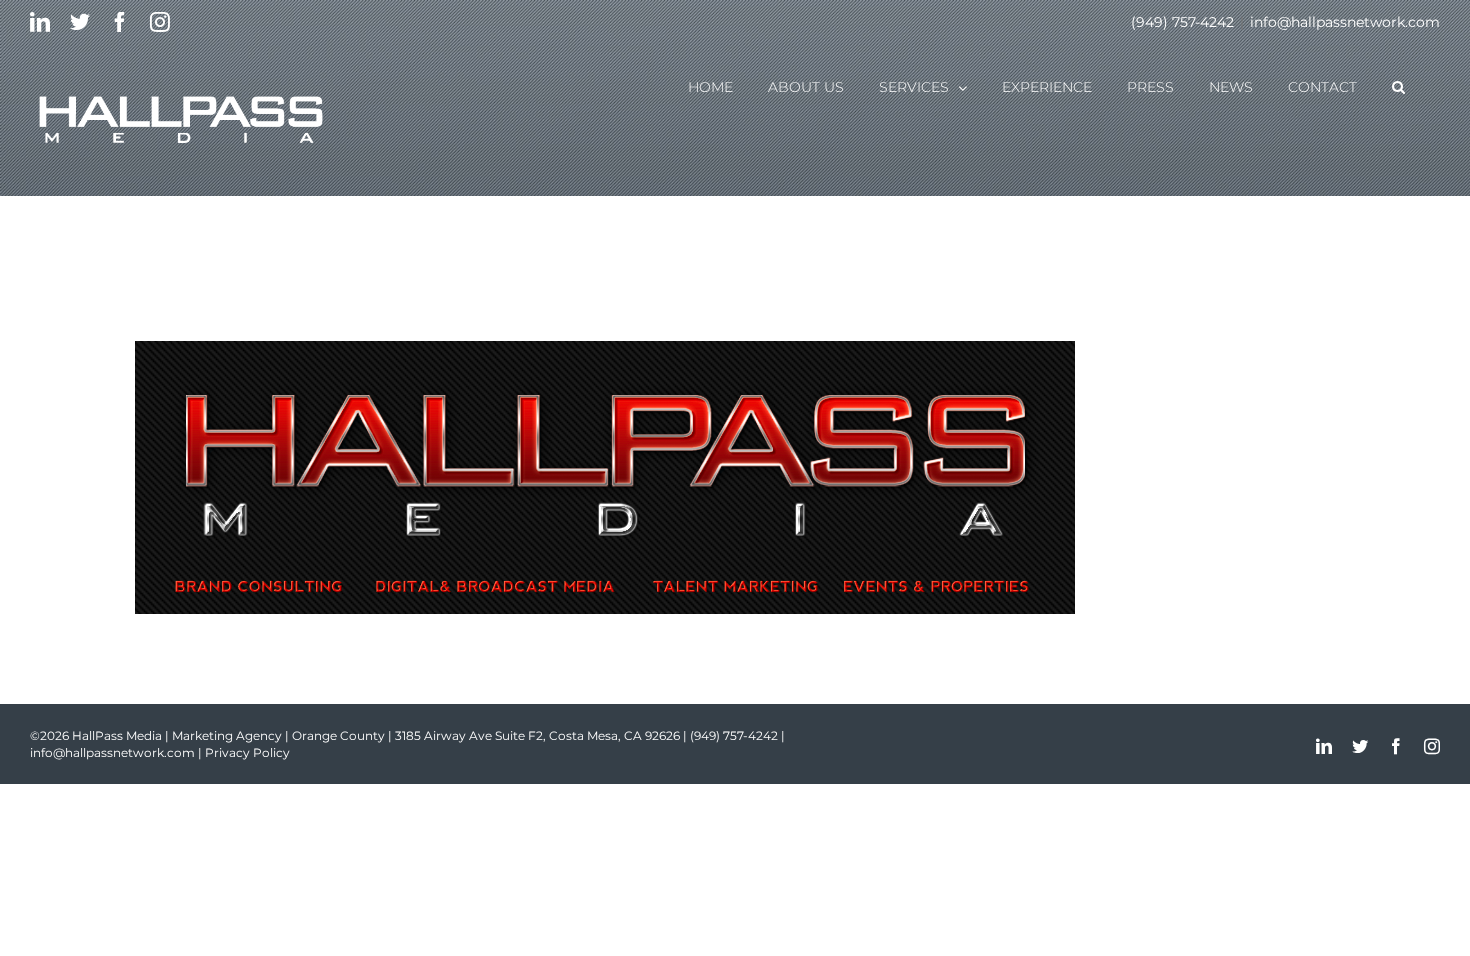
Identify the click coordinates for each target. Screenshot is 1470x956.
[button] (1398, 86)
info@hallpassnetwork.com (1345, 22)
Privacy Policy (247, 752)
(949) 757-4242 (1182, 22)
